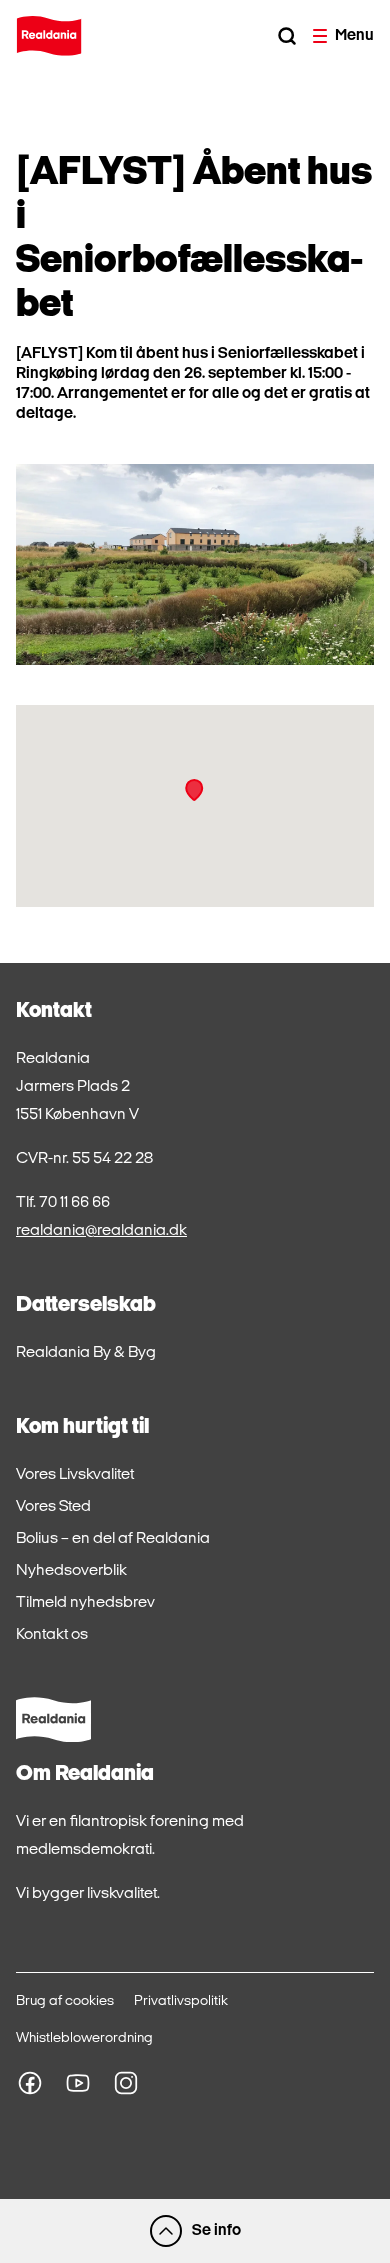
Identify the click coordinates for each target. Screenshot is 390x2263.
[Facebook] (30, 2083)
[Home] (49, 36)
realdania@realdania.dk (101, 1231)
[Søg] (287, 36)
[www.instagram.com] (126, 2083)
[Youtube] (78, 2083)
